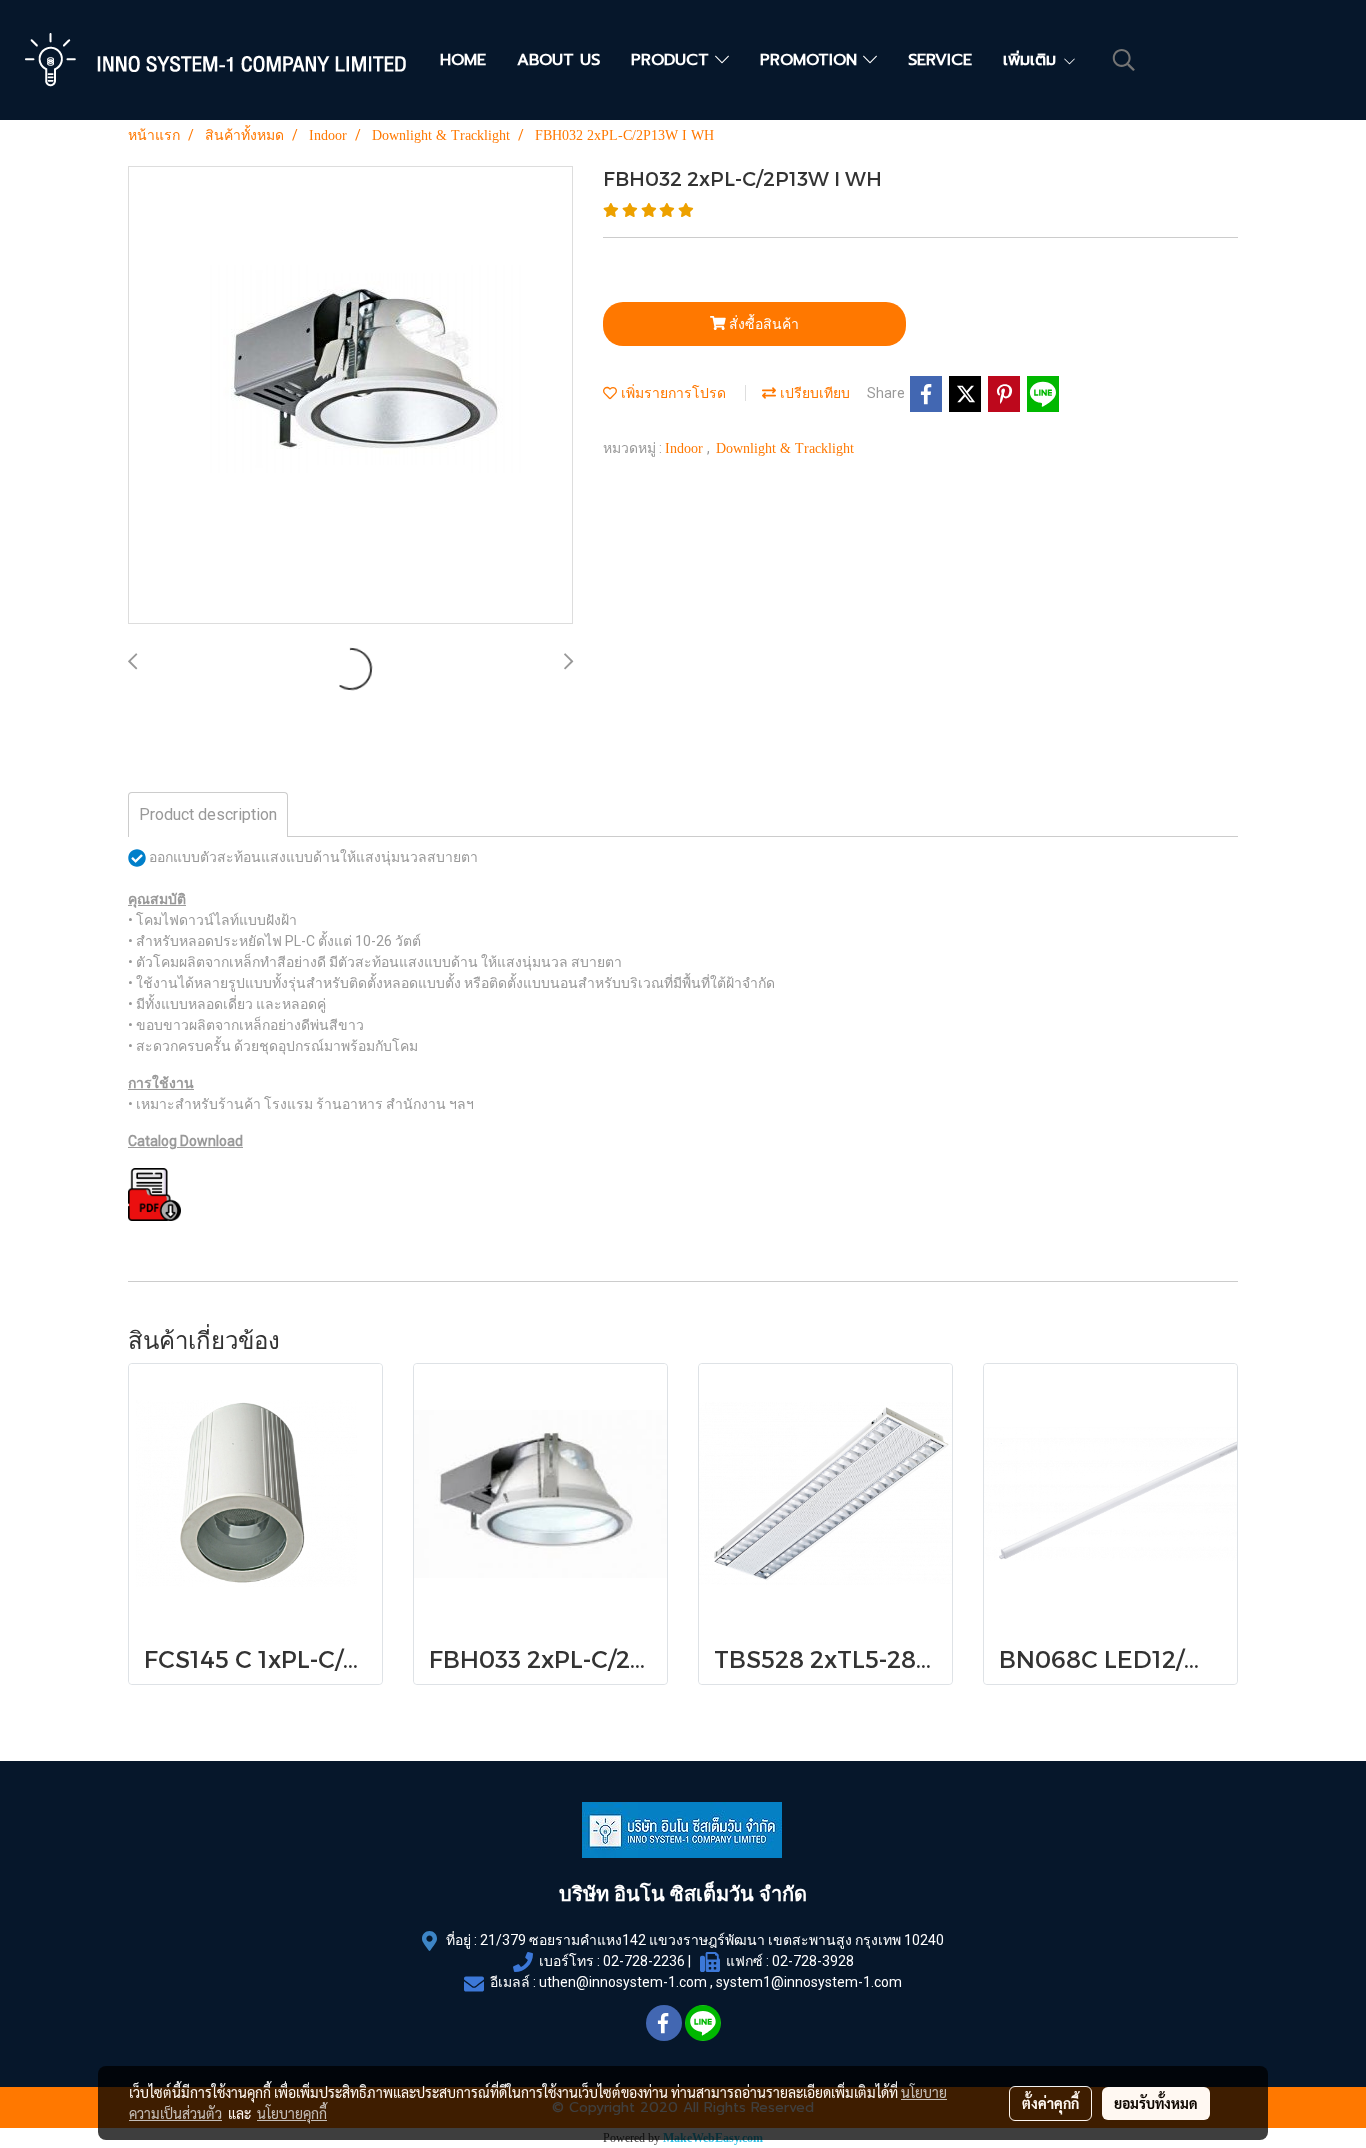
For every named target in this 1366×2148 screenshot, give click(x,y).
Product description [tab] (208, 814)
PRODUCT (673, 60)
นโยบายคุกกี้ (292, 2113)
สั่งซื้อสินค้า (762, 324)
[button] (1124, 60)
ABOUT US (558, 60)
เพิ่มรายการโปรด (671, 393)
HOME (463, 60)
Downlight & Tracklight (785, 448)
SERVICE (940, 60)
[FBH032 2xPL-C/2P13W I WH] (350, 396)
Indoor (686, 448)
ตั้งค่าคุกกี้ (1050, 2103)
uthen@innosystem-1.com (623, 1982)
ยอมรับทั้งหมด (1156, 2103)
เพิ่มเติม (1032, 60)
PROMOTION (811, 60)
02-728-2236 (644, 1961)
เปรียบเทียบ (813, 393)
